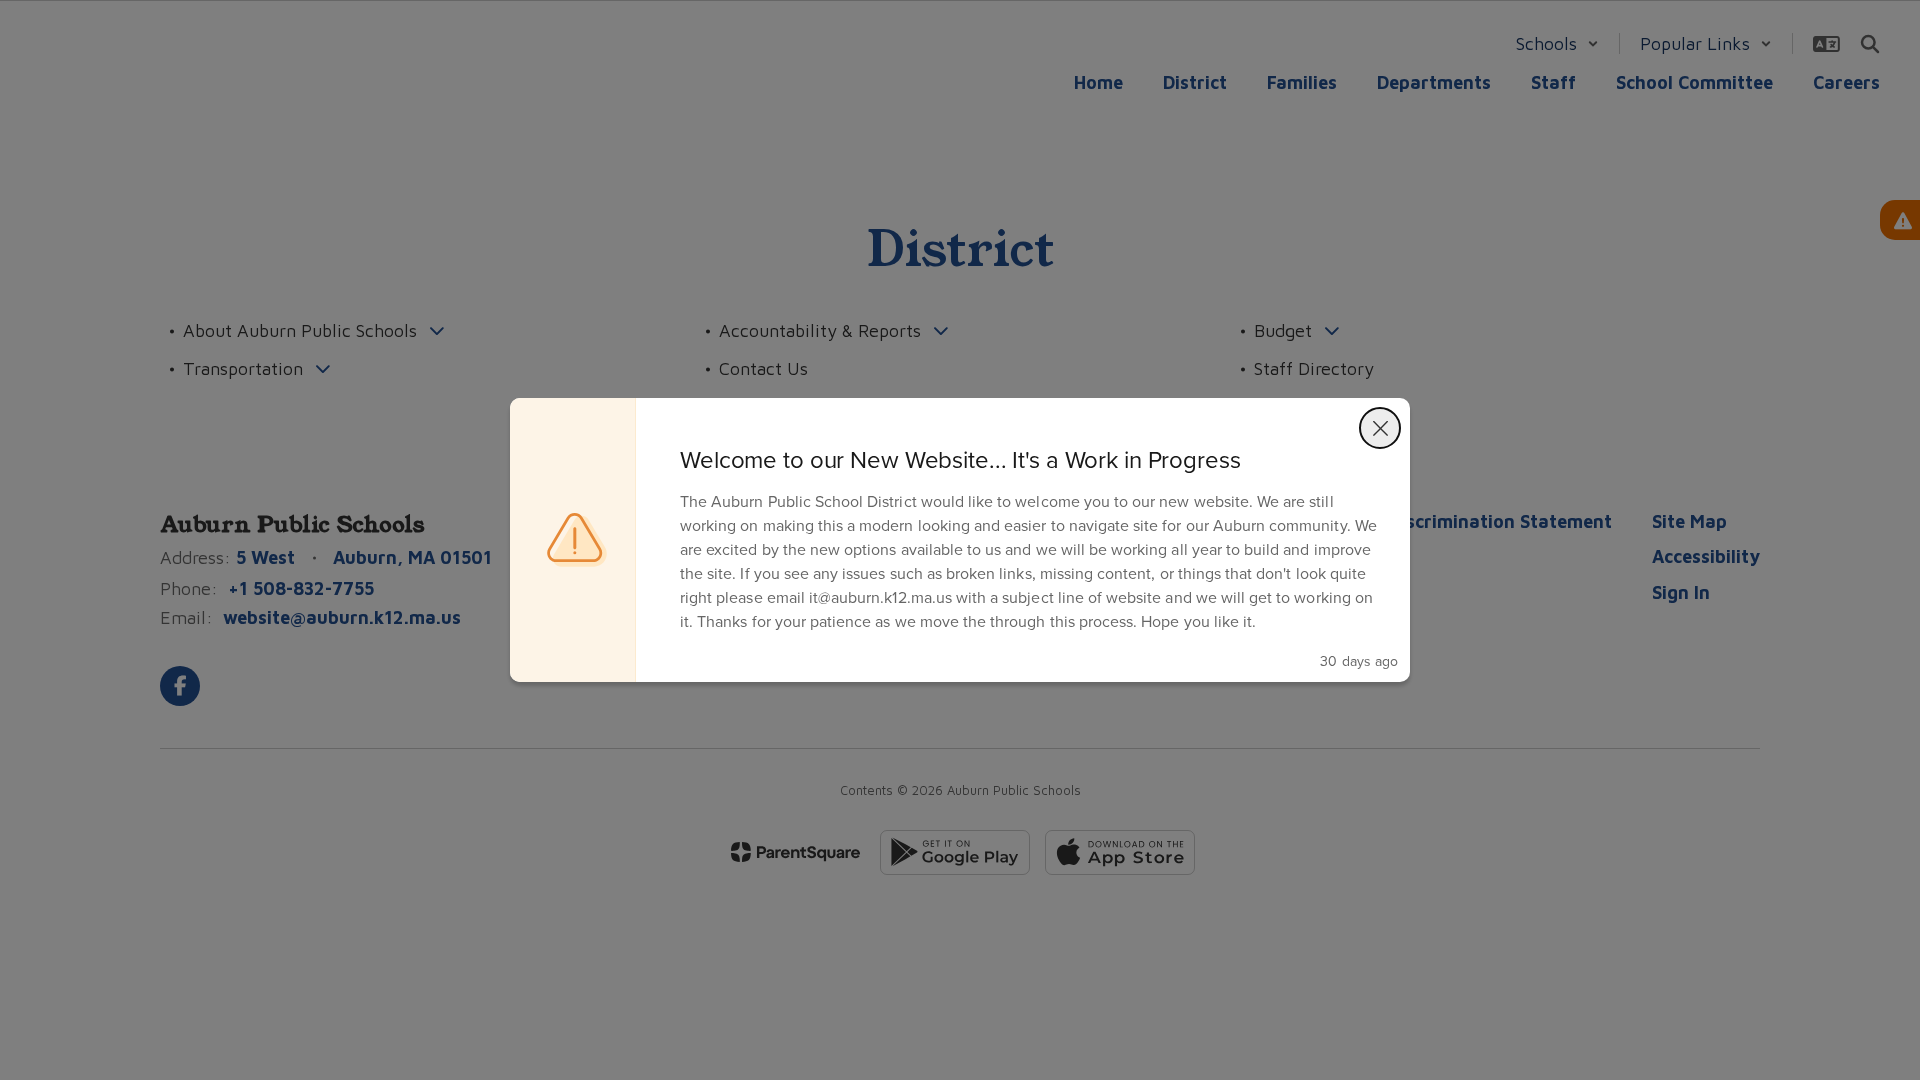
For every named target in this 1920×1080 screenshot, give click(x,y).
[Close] (1380, 428)
